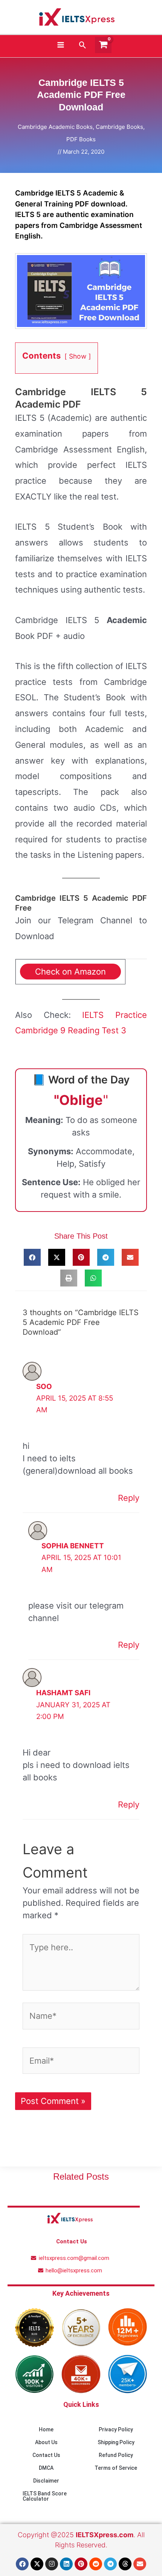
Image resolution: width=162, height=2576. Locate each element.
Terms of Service (116, 2468)
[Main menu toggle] (60, 45)
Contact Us (46, 2455)
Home (46, 2429)
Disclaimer (46, 2481)
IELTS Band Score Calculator (45, 2496)
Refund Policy (116, 2455)
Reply (129, 1498)
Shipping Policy (116, 2442)
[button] (83, 45)
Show (78, 356)
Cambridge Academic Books (55, 127)
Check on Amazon (70, 972)
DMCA (46, 2468)
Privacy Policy (116, 2429)
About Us (46, 2442)
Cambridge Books (119, 127)
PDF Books (81, 139)
